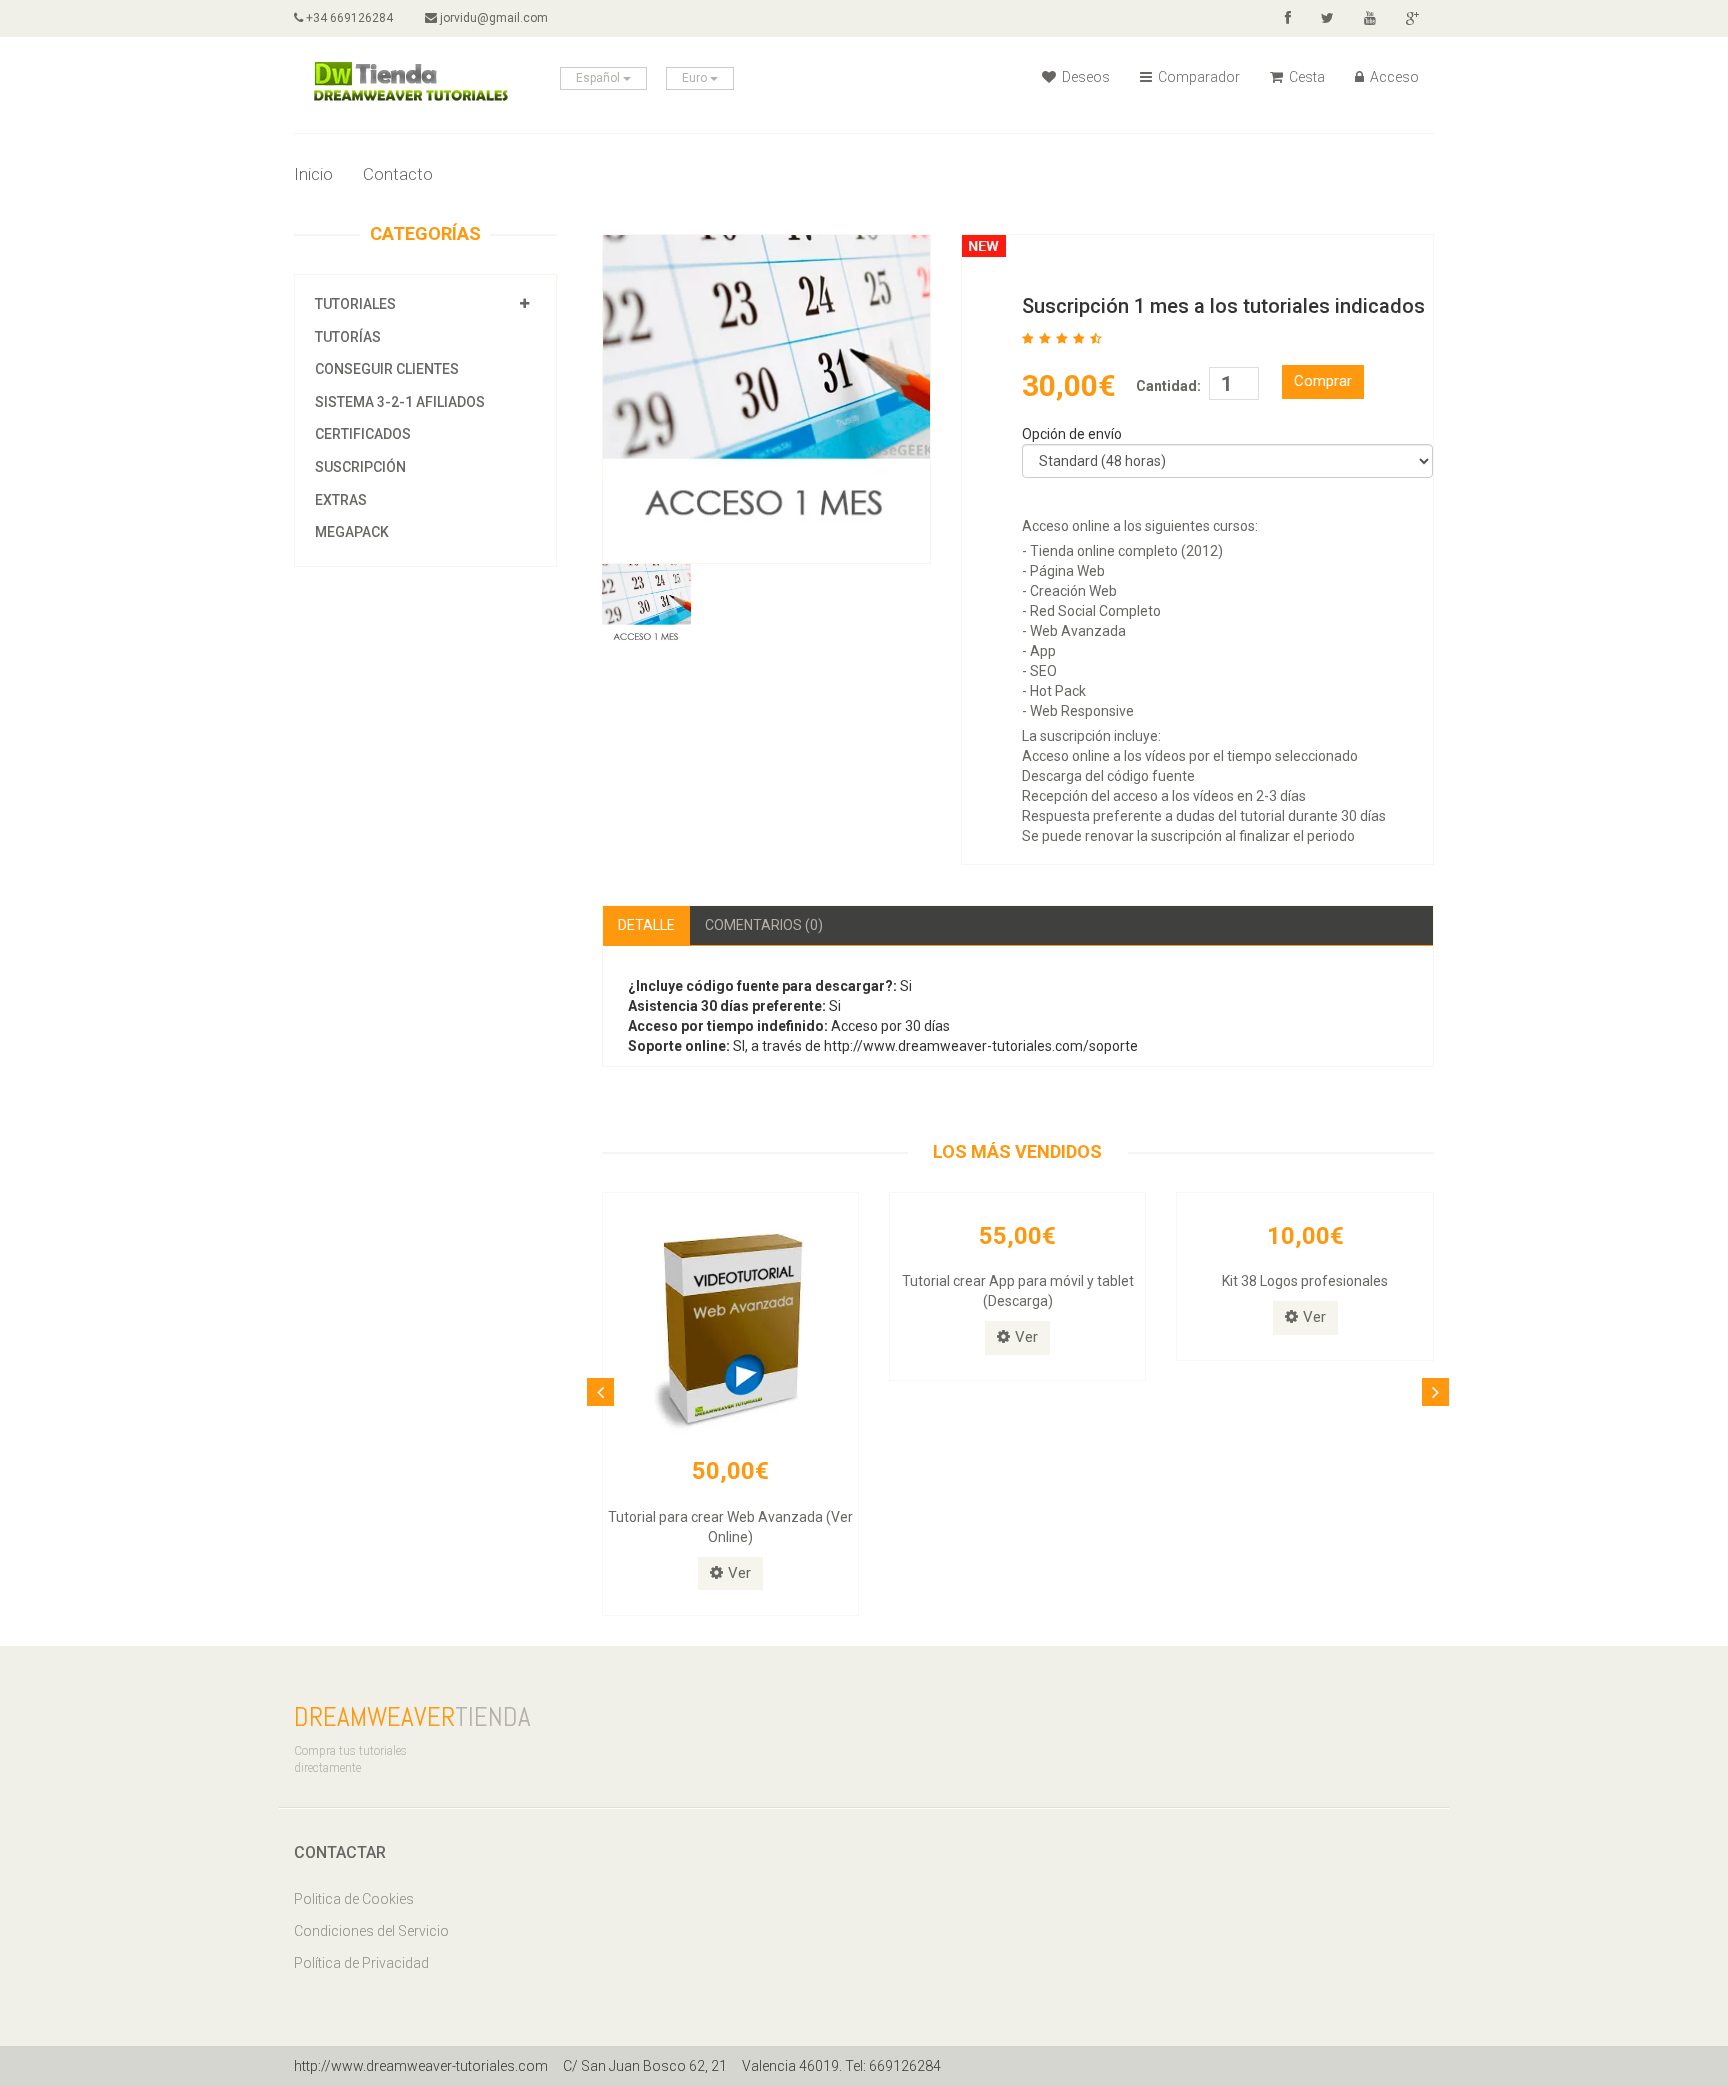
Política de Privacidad (361, 1963)
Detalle (646, 925)
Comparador (1197, 77)
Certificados (363, 434)
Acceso (1393, 77)
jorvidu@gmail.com (492, 18)
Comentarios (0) (764, 925)
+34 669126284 (348, 18)
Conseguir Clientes (387, 369)
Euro (696, 78)
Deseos (1084, 77)
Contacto (398, 174)
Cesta (1305, 77)
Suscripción (360, 467)
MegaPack (352, 532)
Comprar (1323, 381)
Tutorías (348, 337)
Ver (739, 1573)
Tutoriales (355, 304)
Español (599, 78)
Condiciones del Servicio (371, 1931)
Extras (341, 500)
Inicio (313, 174)
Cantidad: (1168, 386)
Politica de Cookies (354, 1899)
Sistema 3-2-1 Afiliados (400, 402)
